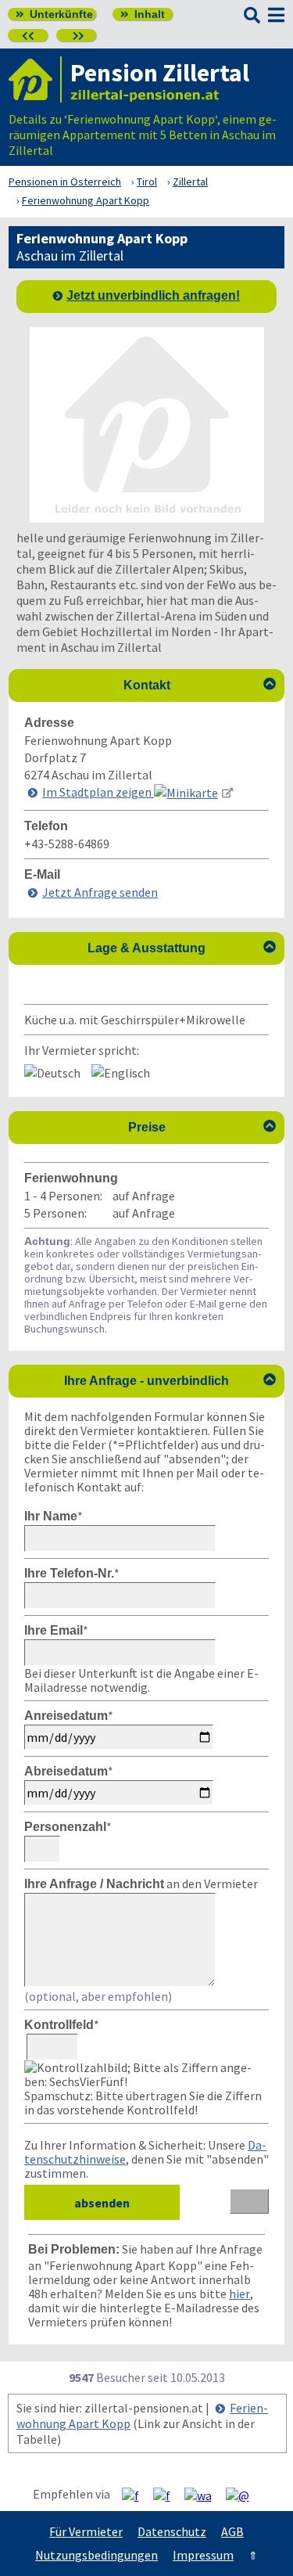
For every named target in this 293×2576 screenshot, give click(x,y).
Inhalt (143, 14)
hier (239, 2294)
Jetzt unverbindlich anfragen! (153, 295)
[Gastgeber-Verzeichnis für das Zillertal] (35, 79)
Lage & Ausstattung (182, 948)
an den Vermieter (141, 1883)
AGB (232, 2531)
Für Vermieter (86, 2531)
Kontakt (200, 685)
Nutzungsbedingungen (96, 2555)
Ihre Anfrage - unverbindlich (170, 1380)
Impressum (203, 2555)
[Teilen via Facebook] (136, 2495)
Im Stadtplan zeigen (98, 792)
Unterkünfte (54, 14)
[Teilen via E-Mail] (243, 2495)
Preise (202, 1127)
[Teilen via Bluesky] (168, 2495)
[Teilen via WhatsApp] (204, 2495)
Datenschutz (172, 2531)
